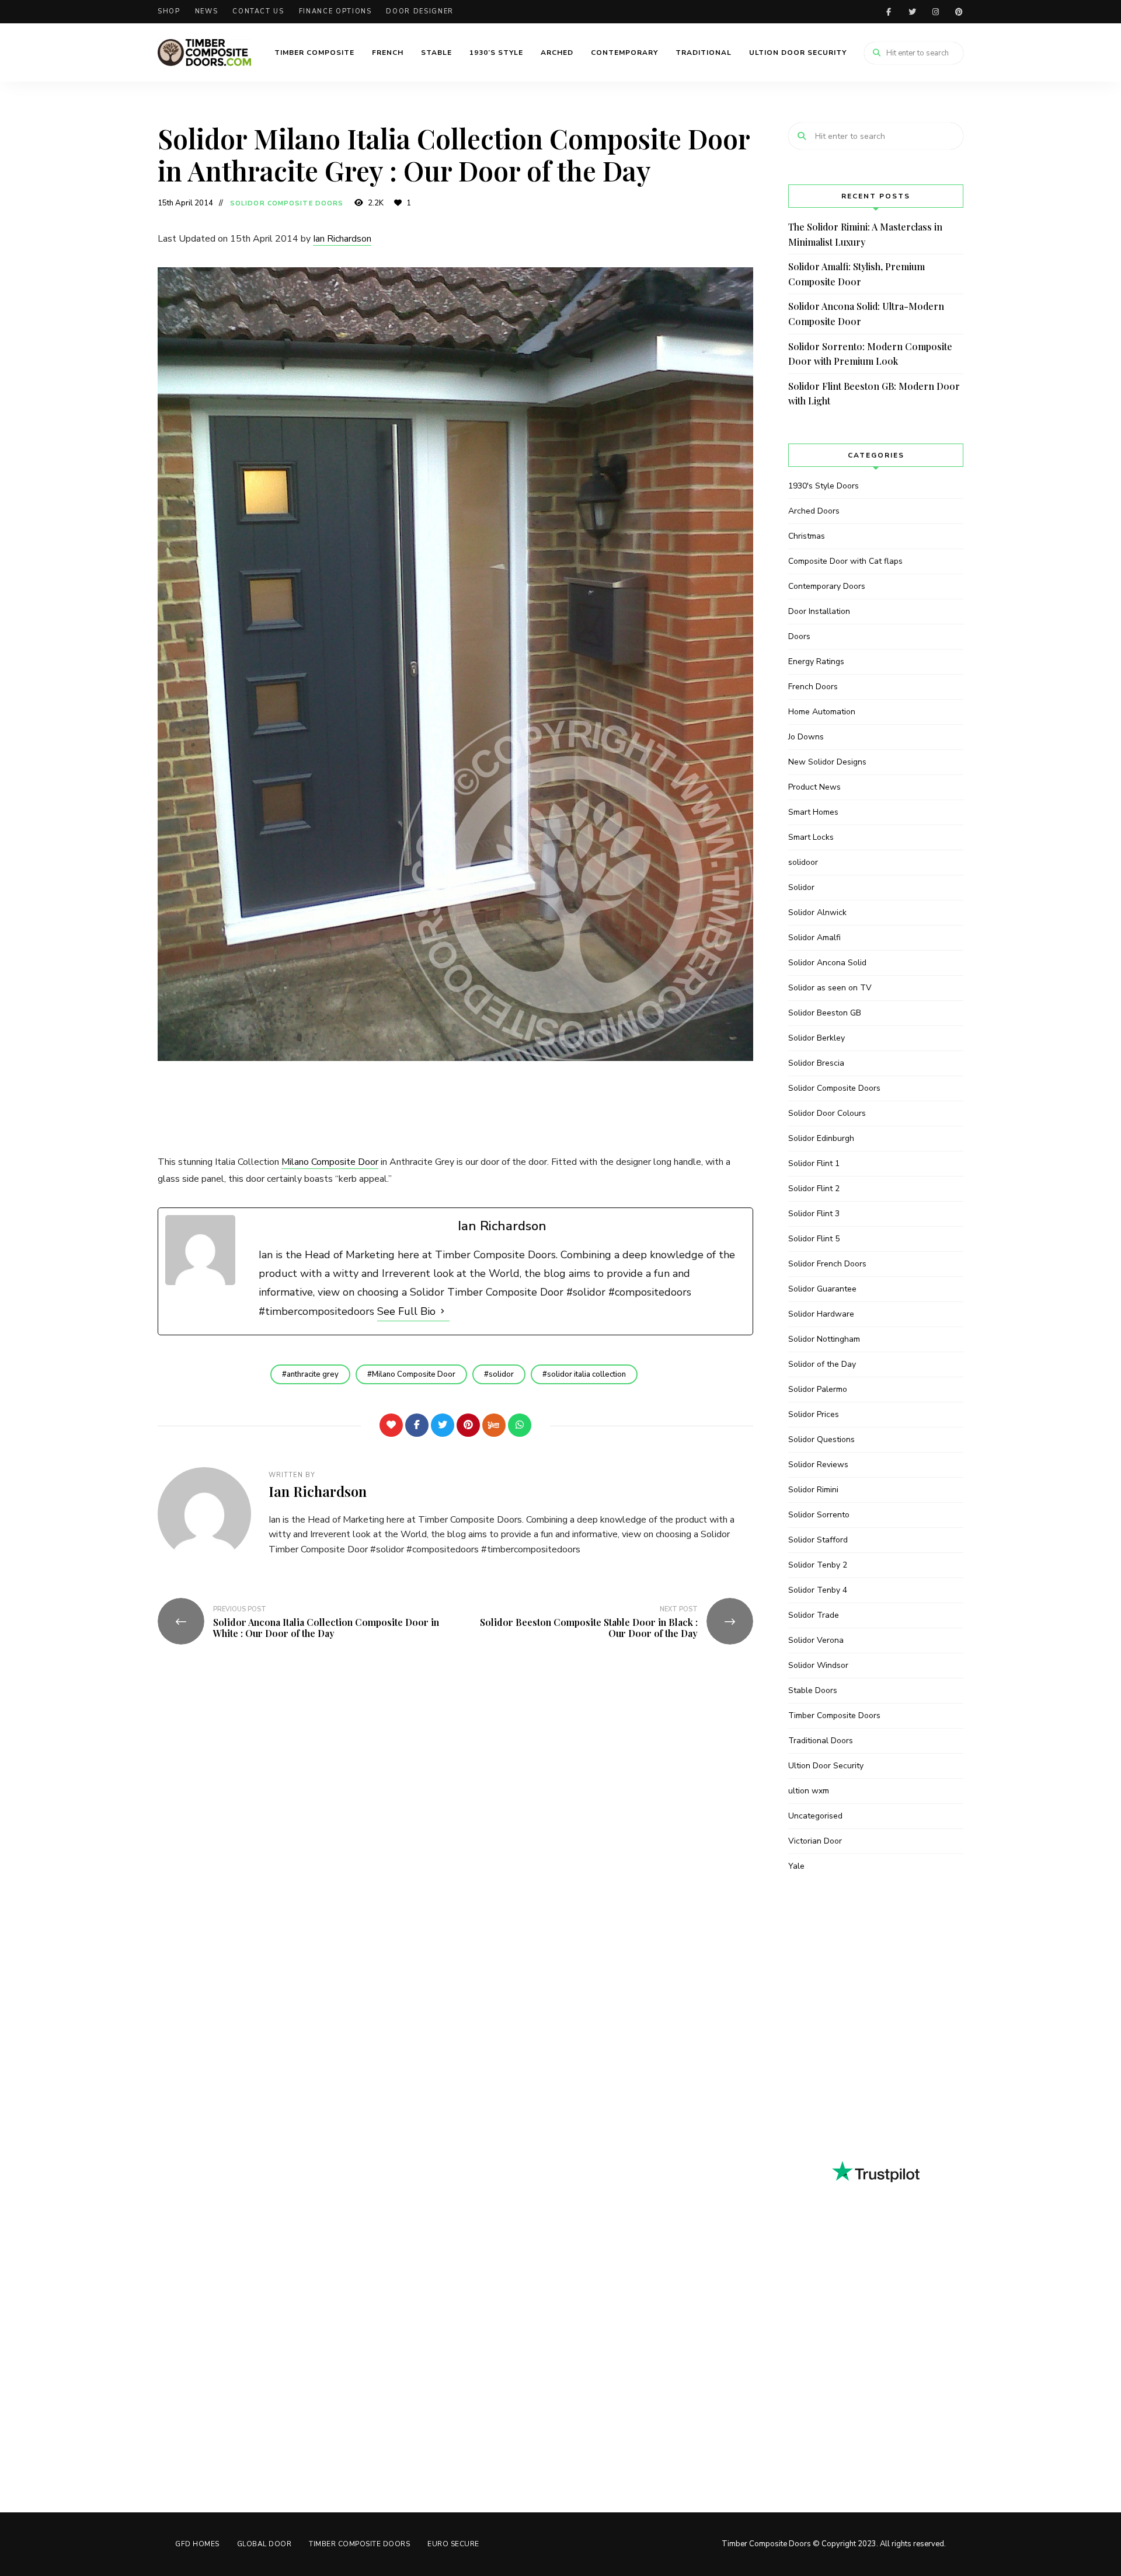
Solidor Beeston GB (825, 1013)
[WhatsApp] (520, 1425)
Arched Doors (814, 511)
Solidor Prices (814, 1414)
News (207, 11)
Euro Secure (453, 2544)
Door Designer (419, 11)
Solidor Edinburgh (821, 1138)
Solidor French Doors (827, 1264)
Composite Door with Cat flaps (845, 561)
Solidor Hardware (821, 1314)
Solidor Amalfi (814, 938)
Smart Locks (811, 837)
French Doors (813, 687)
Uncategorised (815, 1816)
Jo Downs (806, 737)
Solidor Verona (816, 1640)
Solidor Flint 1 (814, 1163)
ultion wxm (809, 1791)
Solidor (801, 887)
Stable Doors (813, 1690)
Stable (436, 53)
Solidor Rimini (813, 1490)
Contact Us (258, 11)
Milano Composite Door (330, 1162)
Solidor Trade (814, 1615)
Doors (799, 636)
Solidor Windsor (818, 1665)
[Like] (391, 1425)
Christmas (807, 536)
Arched (557, 53)
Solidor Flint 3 (814, 1214)
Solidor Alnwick (817, 912)
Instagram (935, 12)
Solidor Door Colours (827, 1113)
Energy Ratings (816, 662)
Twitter (912, 12)
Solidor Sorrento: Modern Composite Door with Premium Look (870, 354)
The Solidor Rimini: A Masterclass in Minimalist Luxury (865, 234)
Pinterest (959, 12)
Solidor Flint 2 (814, 1188)
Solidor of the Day (822, 1364)
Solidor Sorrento (819, 1515)
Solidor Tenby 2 (818, 1565)
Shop (169, 11)
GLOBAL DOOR (264, 2544)
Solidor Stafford (818, 1540)
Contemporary (624, 53)
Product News (814, 787)
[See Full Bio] (443, 1311)
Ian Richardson (342, 239)
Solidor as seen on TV (830, 988)
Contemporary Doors (827, 586)
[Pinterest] (468, 1425)
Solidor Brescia (816, 1063)
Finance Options (335, 11)
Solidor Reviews (818, 1465)
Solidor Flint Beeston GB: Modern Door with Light (874, 394)
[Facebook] (417, 1425)
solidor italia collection (586, 1374)
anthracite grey (313, 1374)
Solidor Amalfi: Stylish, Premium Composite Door (857, 274)
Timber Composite (314, 53)
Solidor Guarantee (822, 1289)
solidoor (803, 862)
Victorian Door (815, 1841)
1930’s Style (496, 53)
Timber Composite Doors (834, 1715)
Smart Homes (813, 812)
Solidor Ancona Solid (827, 963)
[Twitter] (443, 1425)
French (388, 53)
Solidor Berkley (817, 1038)
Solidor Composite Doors (287, 203)
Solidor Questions (821, 1439)
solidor (501, 1374)
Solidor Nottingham (824, 1339)
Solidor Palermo (818, 1389)
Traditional (704, 53)
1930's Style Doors (824, 486)
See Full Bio (406, 1311)
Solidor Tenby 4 (818, 1590)
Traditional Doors (821, 1741)
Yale (796, 1866)
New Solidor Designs (827, 762)
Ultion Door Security (798, 53)
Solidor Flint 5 (814, 1239)
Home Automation (822, 712)
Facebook (889, 12)
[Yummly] (494, 1425)
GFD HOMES (197, 2544)
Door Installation (819, 611)
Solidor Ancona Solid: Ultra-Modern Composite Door (866, 314)
